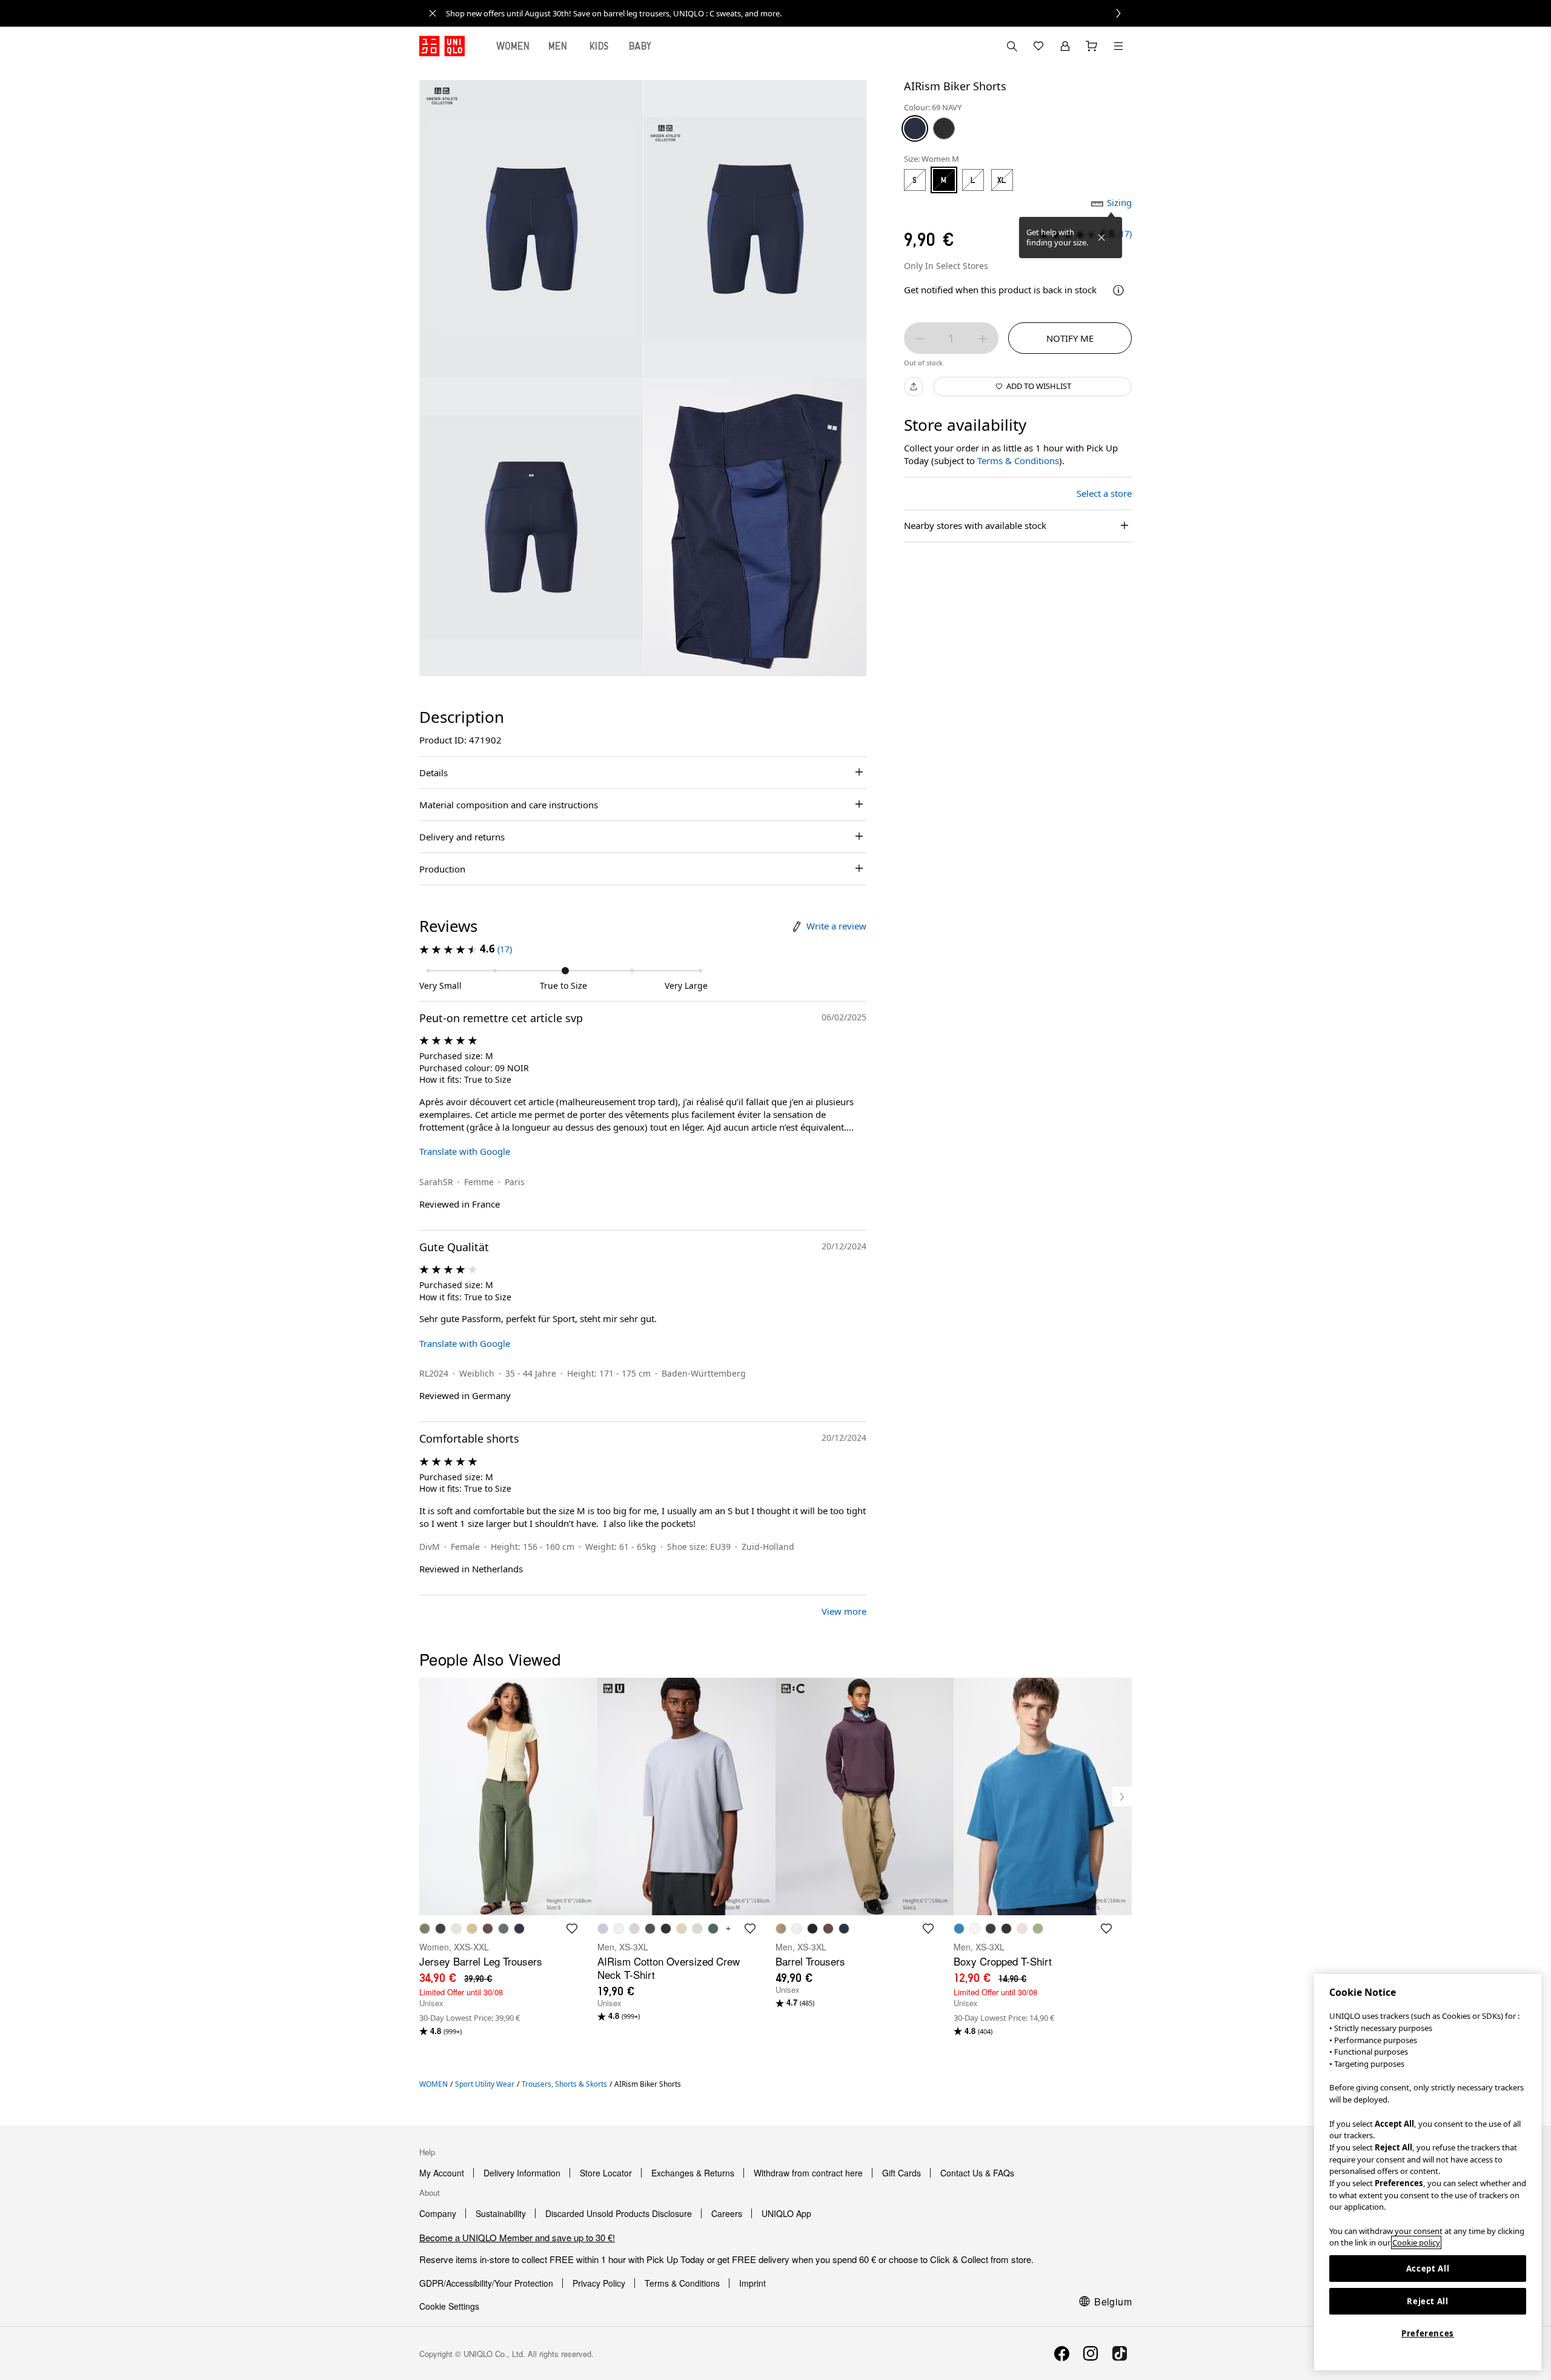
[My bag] (1092, 46)
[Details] (1118, 290)
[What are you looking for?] (1012, 46)
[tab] (513, 46)
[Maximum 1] (983, 339)
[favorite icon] (572, 1929)
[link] (789, 13)
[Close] (1101, 238)
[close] (433, 13)
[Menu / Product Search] (1118, 46)
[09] (944, 128)
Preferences (1428, 2333)
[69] (915, 128)
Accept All (1428, 2269)
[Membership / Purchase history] (1065, 46)
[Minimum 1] (920, 339)
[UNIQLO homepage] (442, 46)
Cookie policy (1416, 2242)
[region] (1428, 2172)
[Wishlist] (1038, 46)
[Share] (914, 387)
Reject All (1428, 2301)
